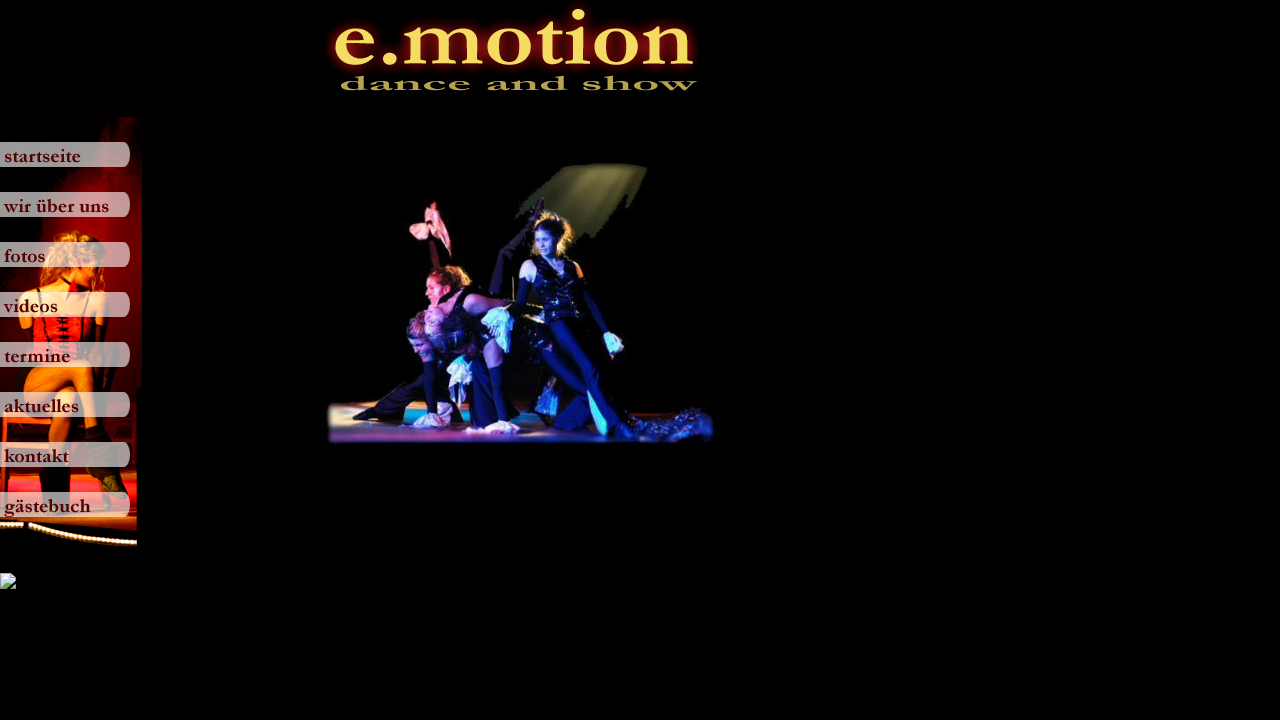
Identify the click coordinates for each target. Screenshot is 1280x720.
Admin (22, 8)
